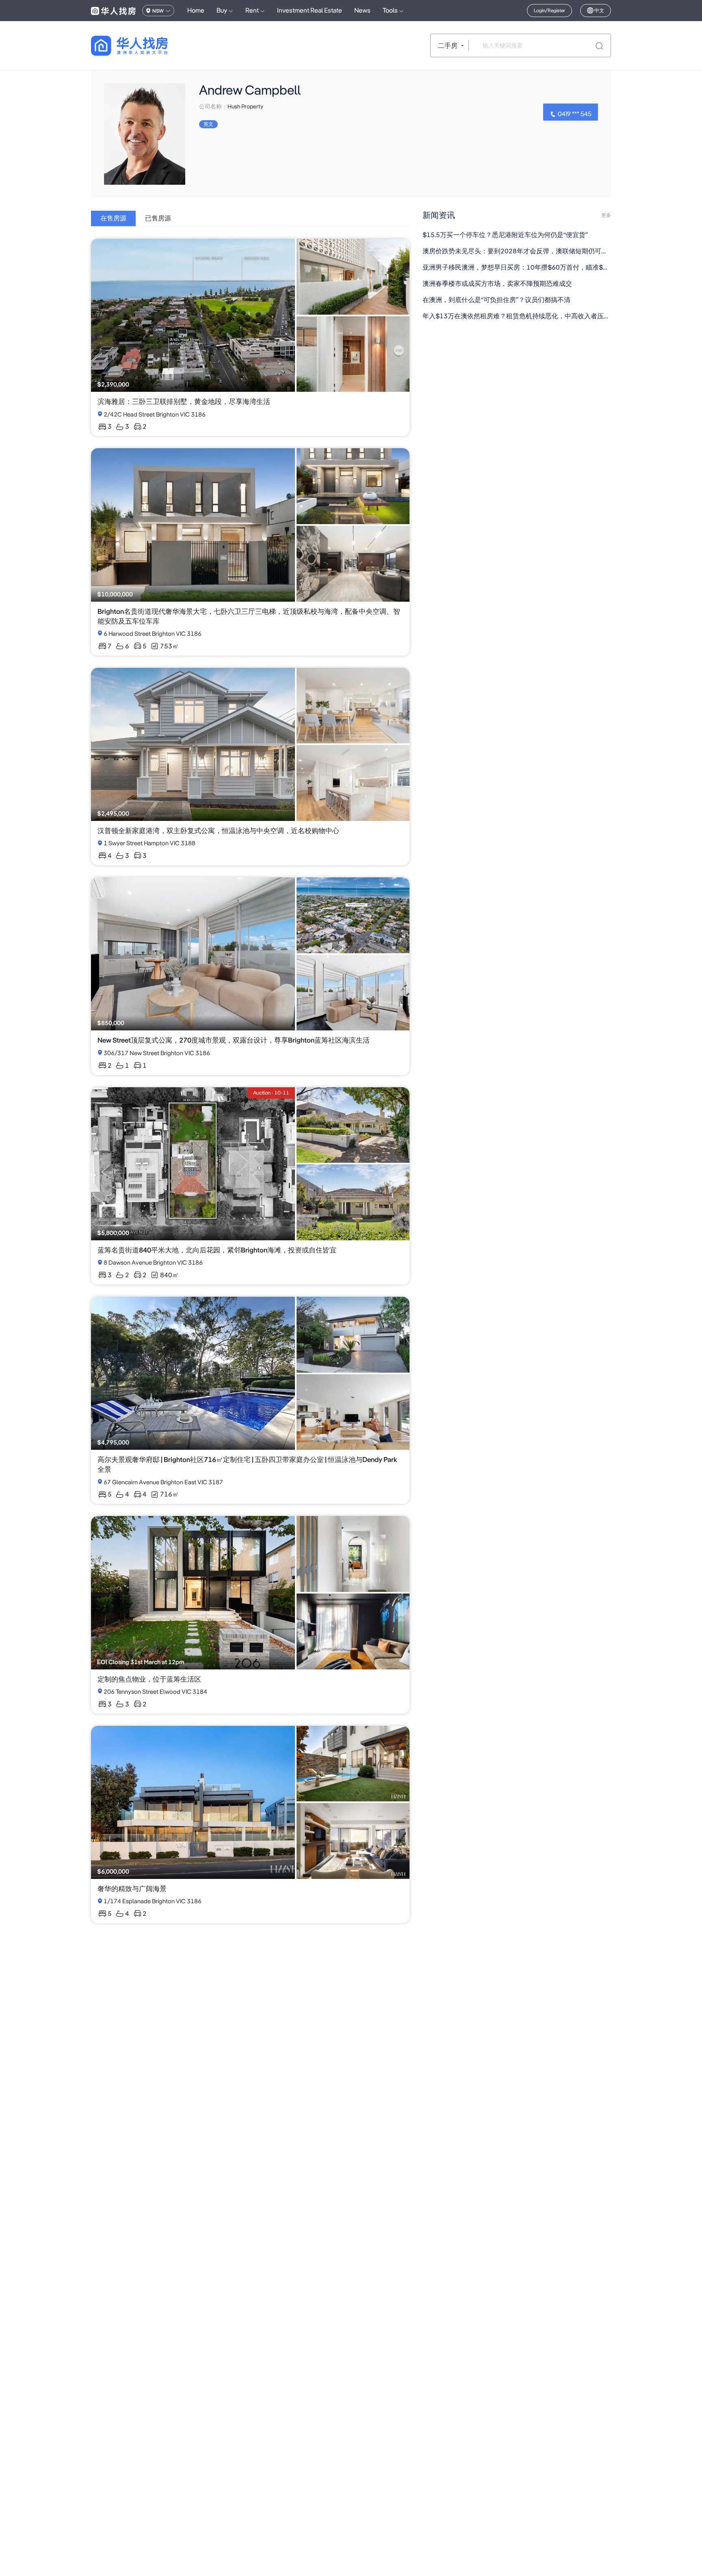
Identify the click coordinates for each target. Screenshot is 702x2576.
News (362, 10)
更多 (606, 215)
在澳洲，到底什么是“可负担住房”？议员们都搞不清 (496, 300)
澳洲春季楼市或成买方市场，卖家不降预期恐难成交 (497, 284)
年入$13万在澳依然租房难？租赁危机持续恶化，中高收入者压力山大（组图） (517, 316)
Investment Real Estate (310, 10)
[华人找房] (113, 11)
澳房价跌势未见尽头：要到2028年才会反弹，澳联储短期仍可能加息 (517, 251)
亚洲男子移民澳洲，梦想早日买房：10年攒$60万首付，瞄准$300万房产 (517, 267)
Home (196, 10)
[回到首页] (144, 46)
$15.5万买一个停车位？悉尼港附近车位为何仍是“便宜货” (505, 235)
